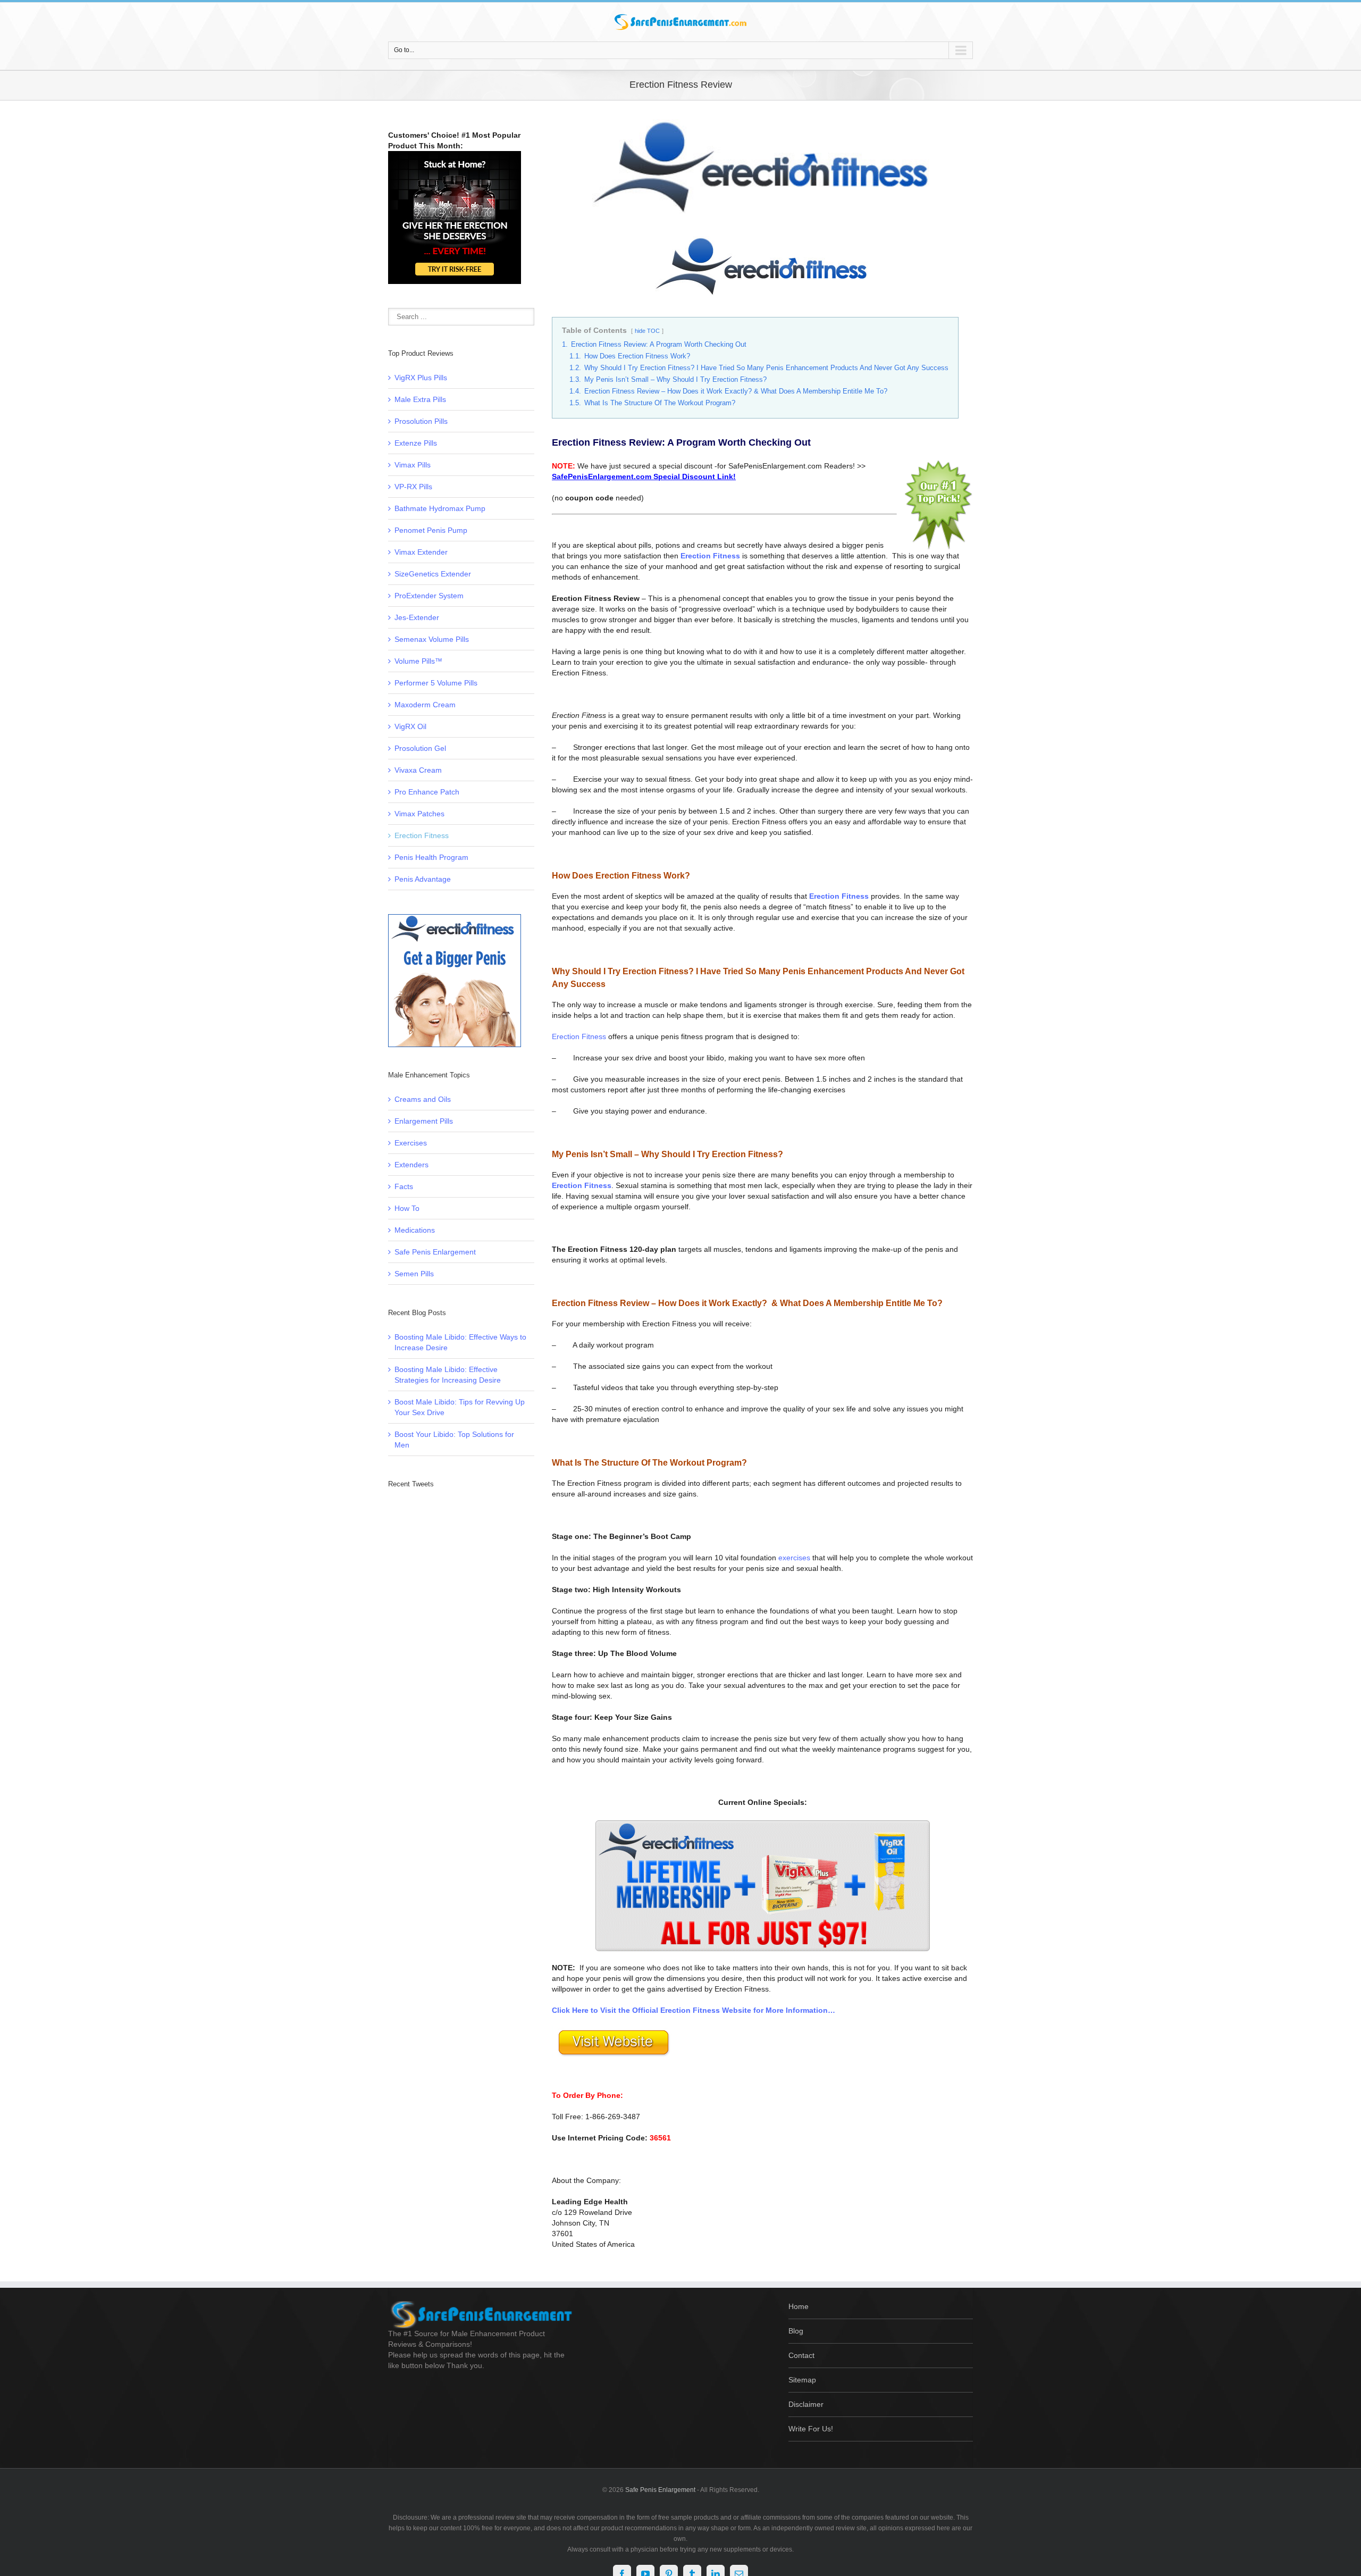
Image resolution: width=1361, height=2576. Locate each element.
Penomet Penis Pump (431, 530)
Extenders (411, 1165)
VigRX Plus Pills (421, 378)
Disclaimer (806, 2404)
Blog (796, 2331)
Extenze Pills (416, 443)
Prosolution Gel (420, 748)
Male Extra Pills (420, 399)
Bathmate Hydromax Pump (440, 508)
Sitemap (802, 2380)
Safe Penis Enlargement (435, 1252)
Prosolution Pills (421, 421)
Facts (404, 1186)
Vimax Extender (421, 552)
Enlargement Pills (424, 1121)
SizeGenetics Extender (433, 574)
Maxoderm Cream (425, 705)
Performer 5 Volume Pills (436, 683)
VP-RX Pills (413, 487)
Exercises (411, 1143)
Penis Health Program (431, 857)
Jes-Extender (417, 617)
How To (407, 1208)
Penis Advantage (423, 879)
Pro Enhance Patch (427, 792)
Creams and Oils (423, 1099)
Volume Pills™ (418, 661)
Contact (801, 2355)
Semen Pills (414, 1274)
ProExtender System (429, 596)
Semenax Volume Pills (432, 639)
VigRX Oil (410, 726)
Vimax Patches (419, 814)
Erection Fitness (579, 1036)
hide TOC (647, 331)
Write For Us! (811, 2429)
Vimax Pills (413, 465)
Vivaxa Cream (418, 770)
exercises (794, 1558)
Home (799, 2306)
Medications (415, 1230)
